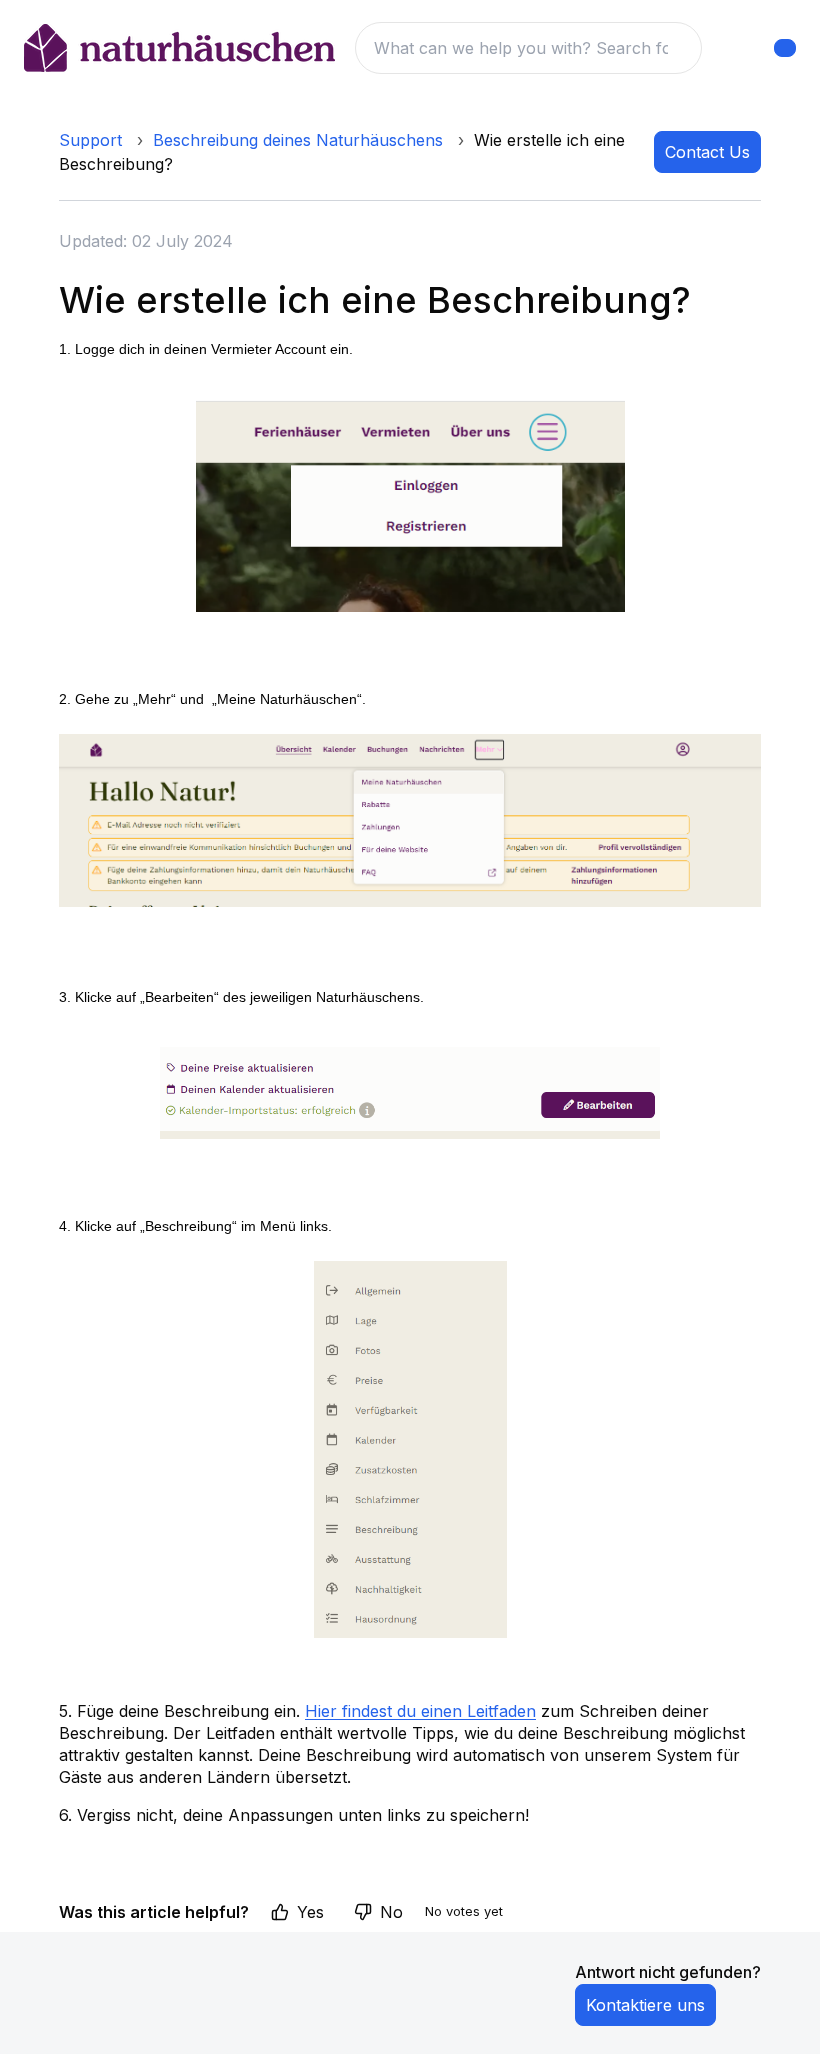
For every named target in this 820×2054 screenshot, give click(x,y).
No (391, 1912)
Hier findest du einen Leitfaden (420, 1711)
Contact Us (707, 152)
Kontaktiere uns (645, 2005)
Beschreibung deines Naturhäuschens (298, 140)
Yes (310, 1912)
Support (90, 140)
